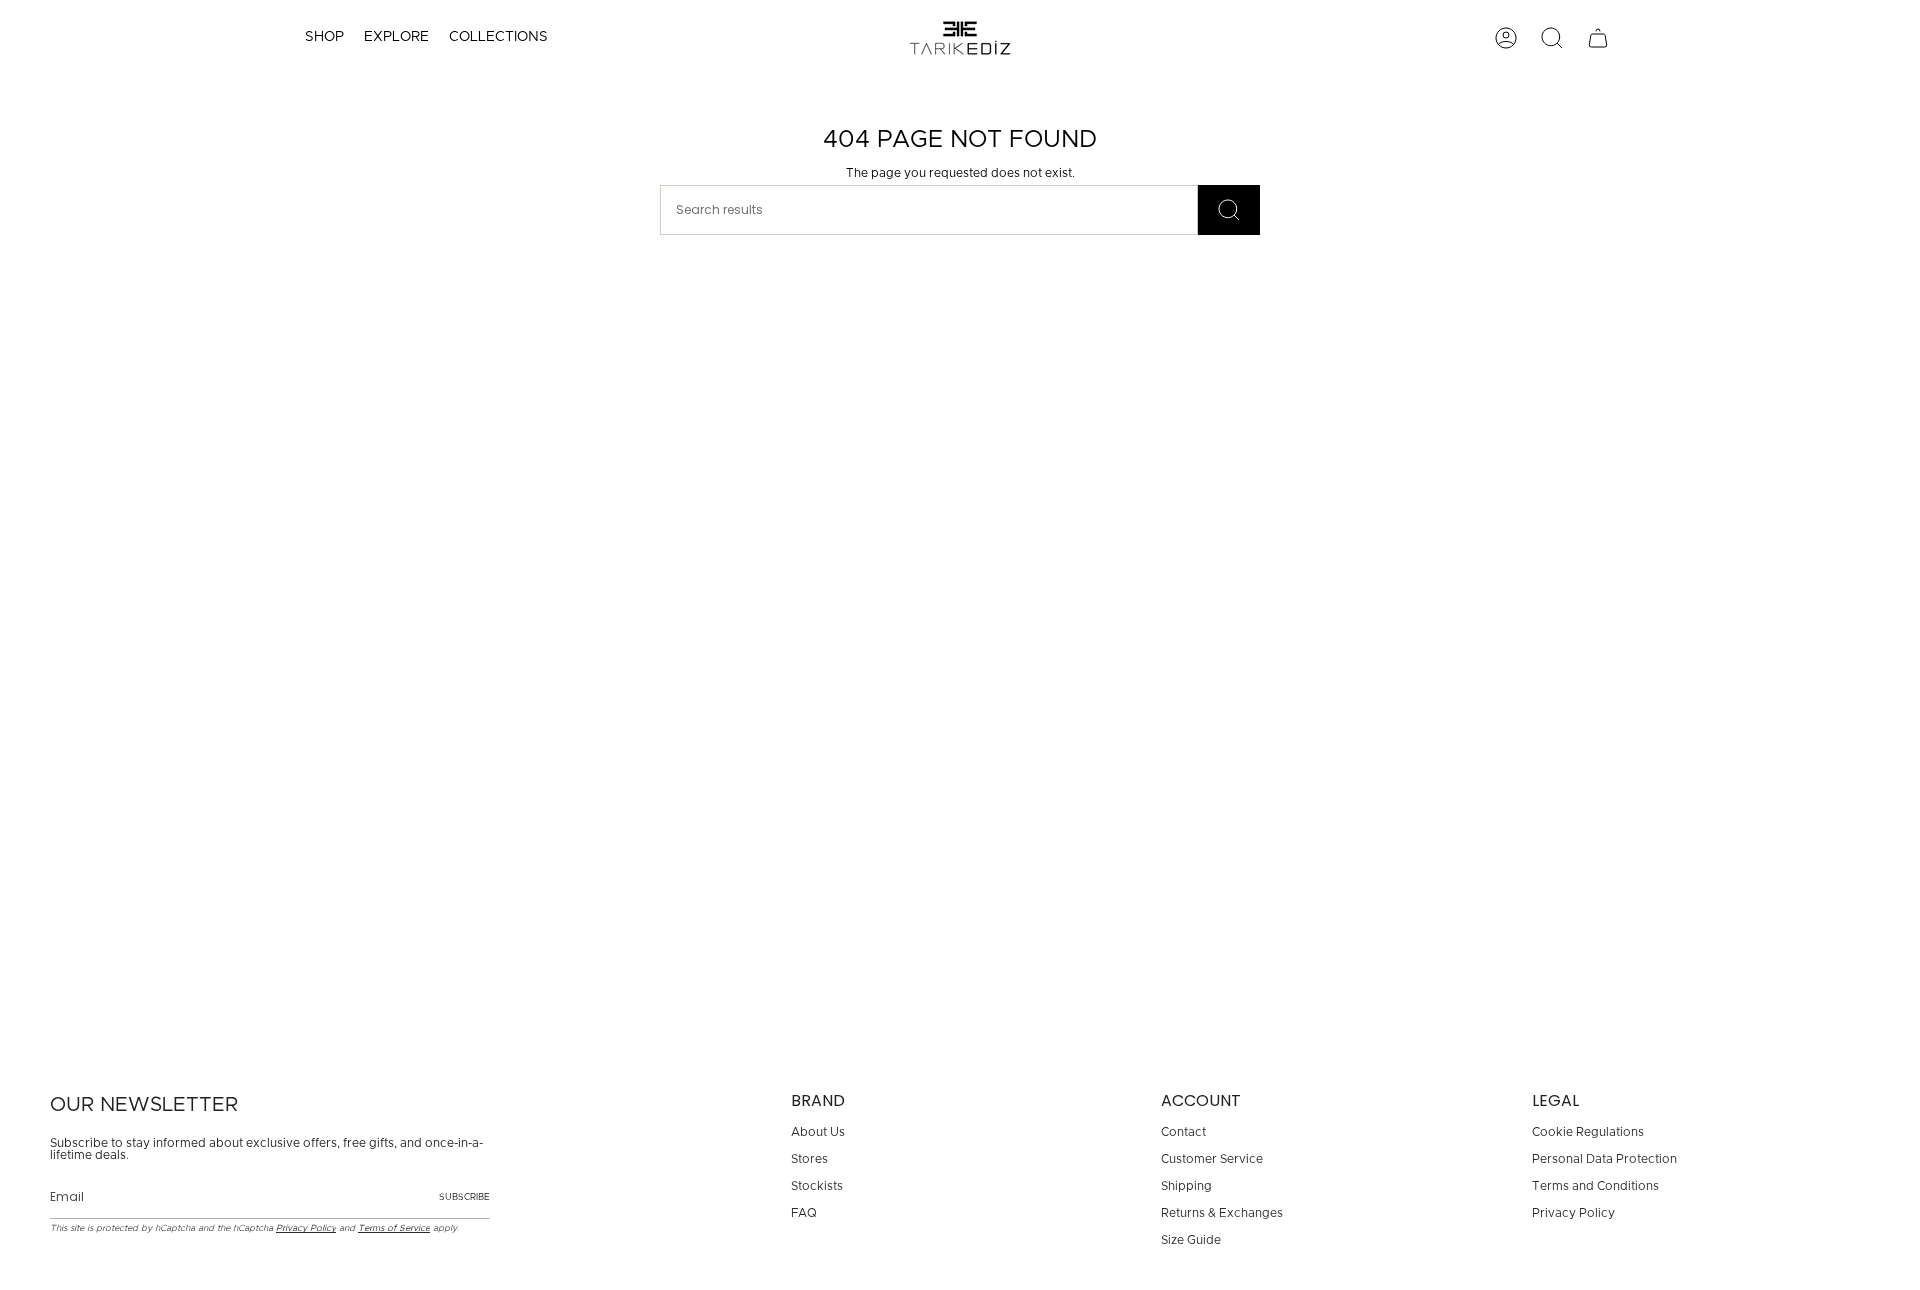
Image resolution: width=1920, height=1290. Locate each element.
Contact (1183, 1132)
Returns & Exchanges (1222, 1213)
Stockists (817, 1186)
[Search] (1229, 210)
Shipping (1186, 1186)
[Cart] (1598, 38)
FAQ (804, 1213)
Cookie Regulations (1588, 1132)
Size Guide (1191, 1240)
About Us (818, 1132)
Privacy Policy (306, 1228)
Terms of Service (394, 1228)
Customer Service (1212, 1159)
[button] (324, 38)
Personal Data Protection (1604, 1159)
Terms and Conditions (1595, 1186)
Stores (809, 1159)
